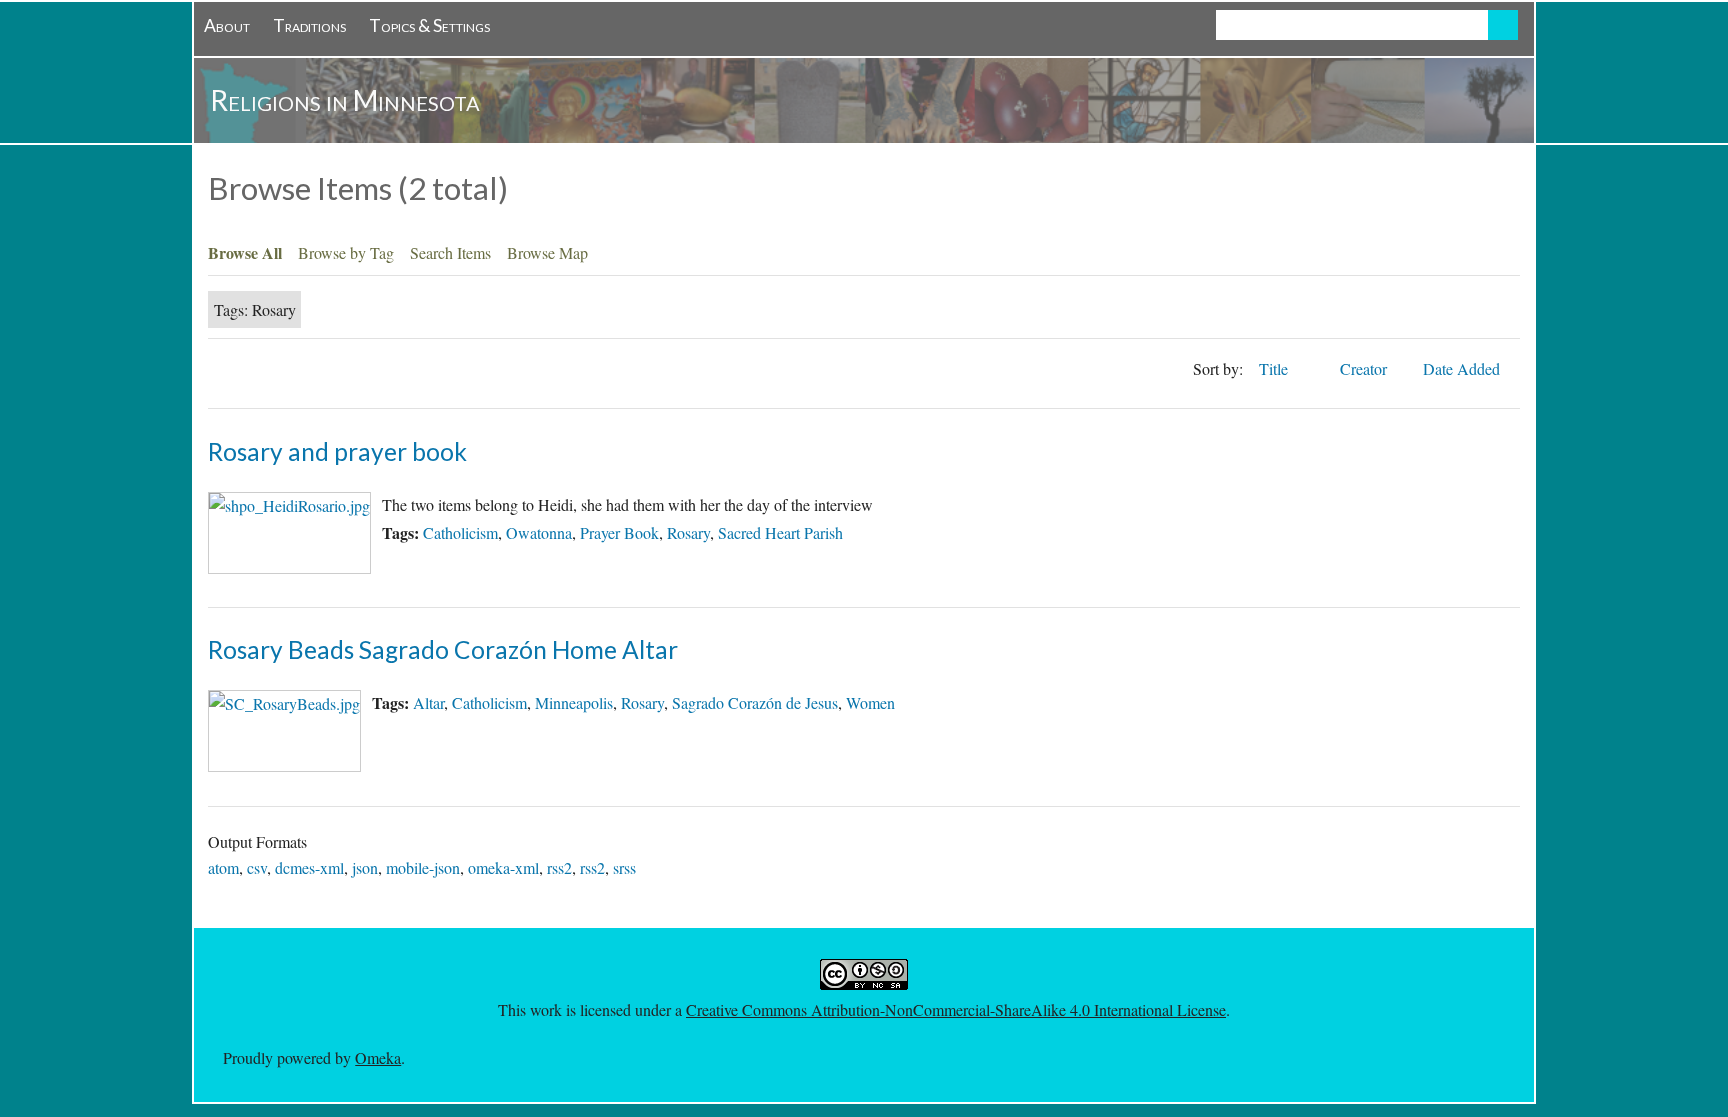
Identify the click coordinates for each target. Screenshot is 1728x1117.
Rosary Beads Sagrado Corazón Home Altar (443, 649)
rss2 (559, 867)
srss (624, 867)
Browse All (245, 252)
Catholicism (460, 532)
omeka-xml (503, 867)
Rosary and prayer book (337, 451)
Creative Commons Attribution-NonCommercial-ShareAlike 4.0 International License (956, 1009)
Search (1503, 25)
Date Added (1463, 368)
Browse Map (547, 252)
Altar (428, 702)
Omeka (378, 1057)
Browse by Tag (346, 252)
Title (1275, 368)
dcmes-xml (309, 867)
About (227, 25)
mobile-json (423, 867)
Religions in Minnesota (345, 100)
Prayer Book (619, 532)
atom (223, 867)
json (365, 867)
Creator (1365, 368)
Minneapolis (574, 702)
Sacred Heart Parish (780, 532)
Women (870, 702)
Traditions (309, 25)
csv (257, 867)
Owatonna (539, 532)
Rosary (688, 532)
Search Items (450, 252)
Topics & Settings (429, 25)
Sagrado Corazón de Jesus (755, 702)
